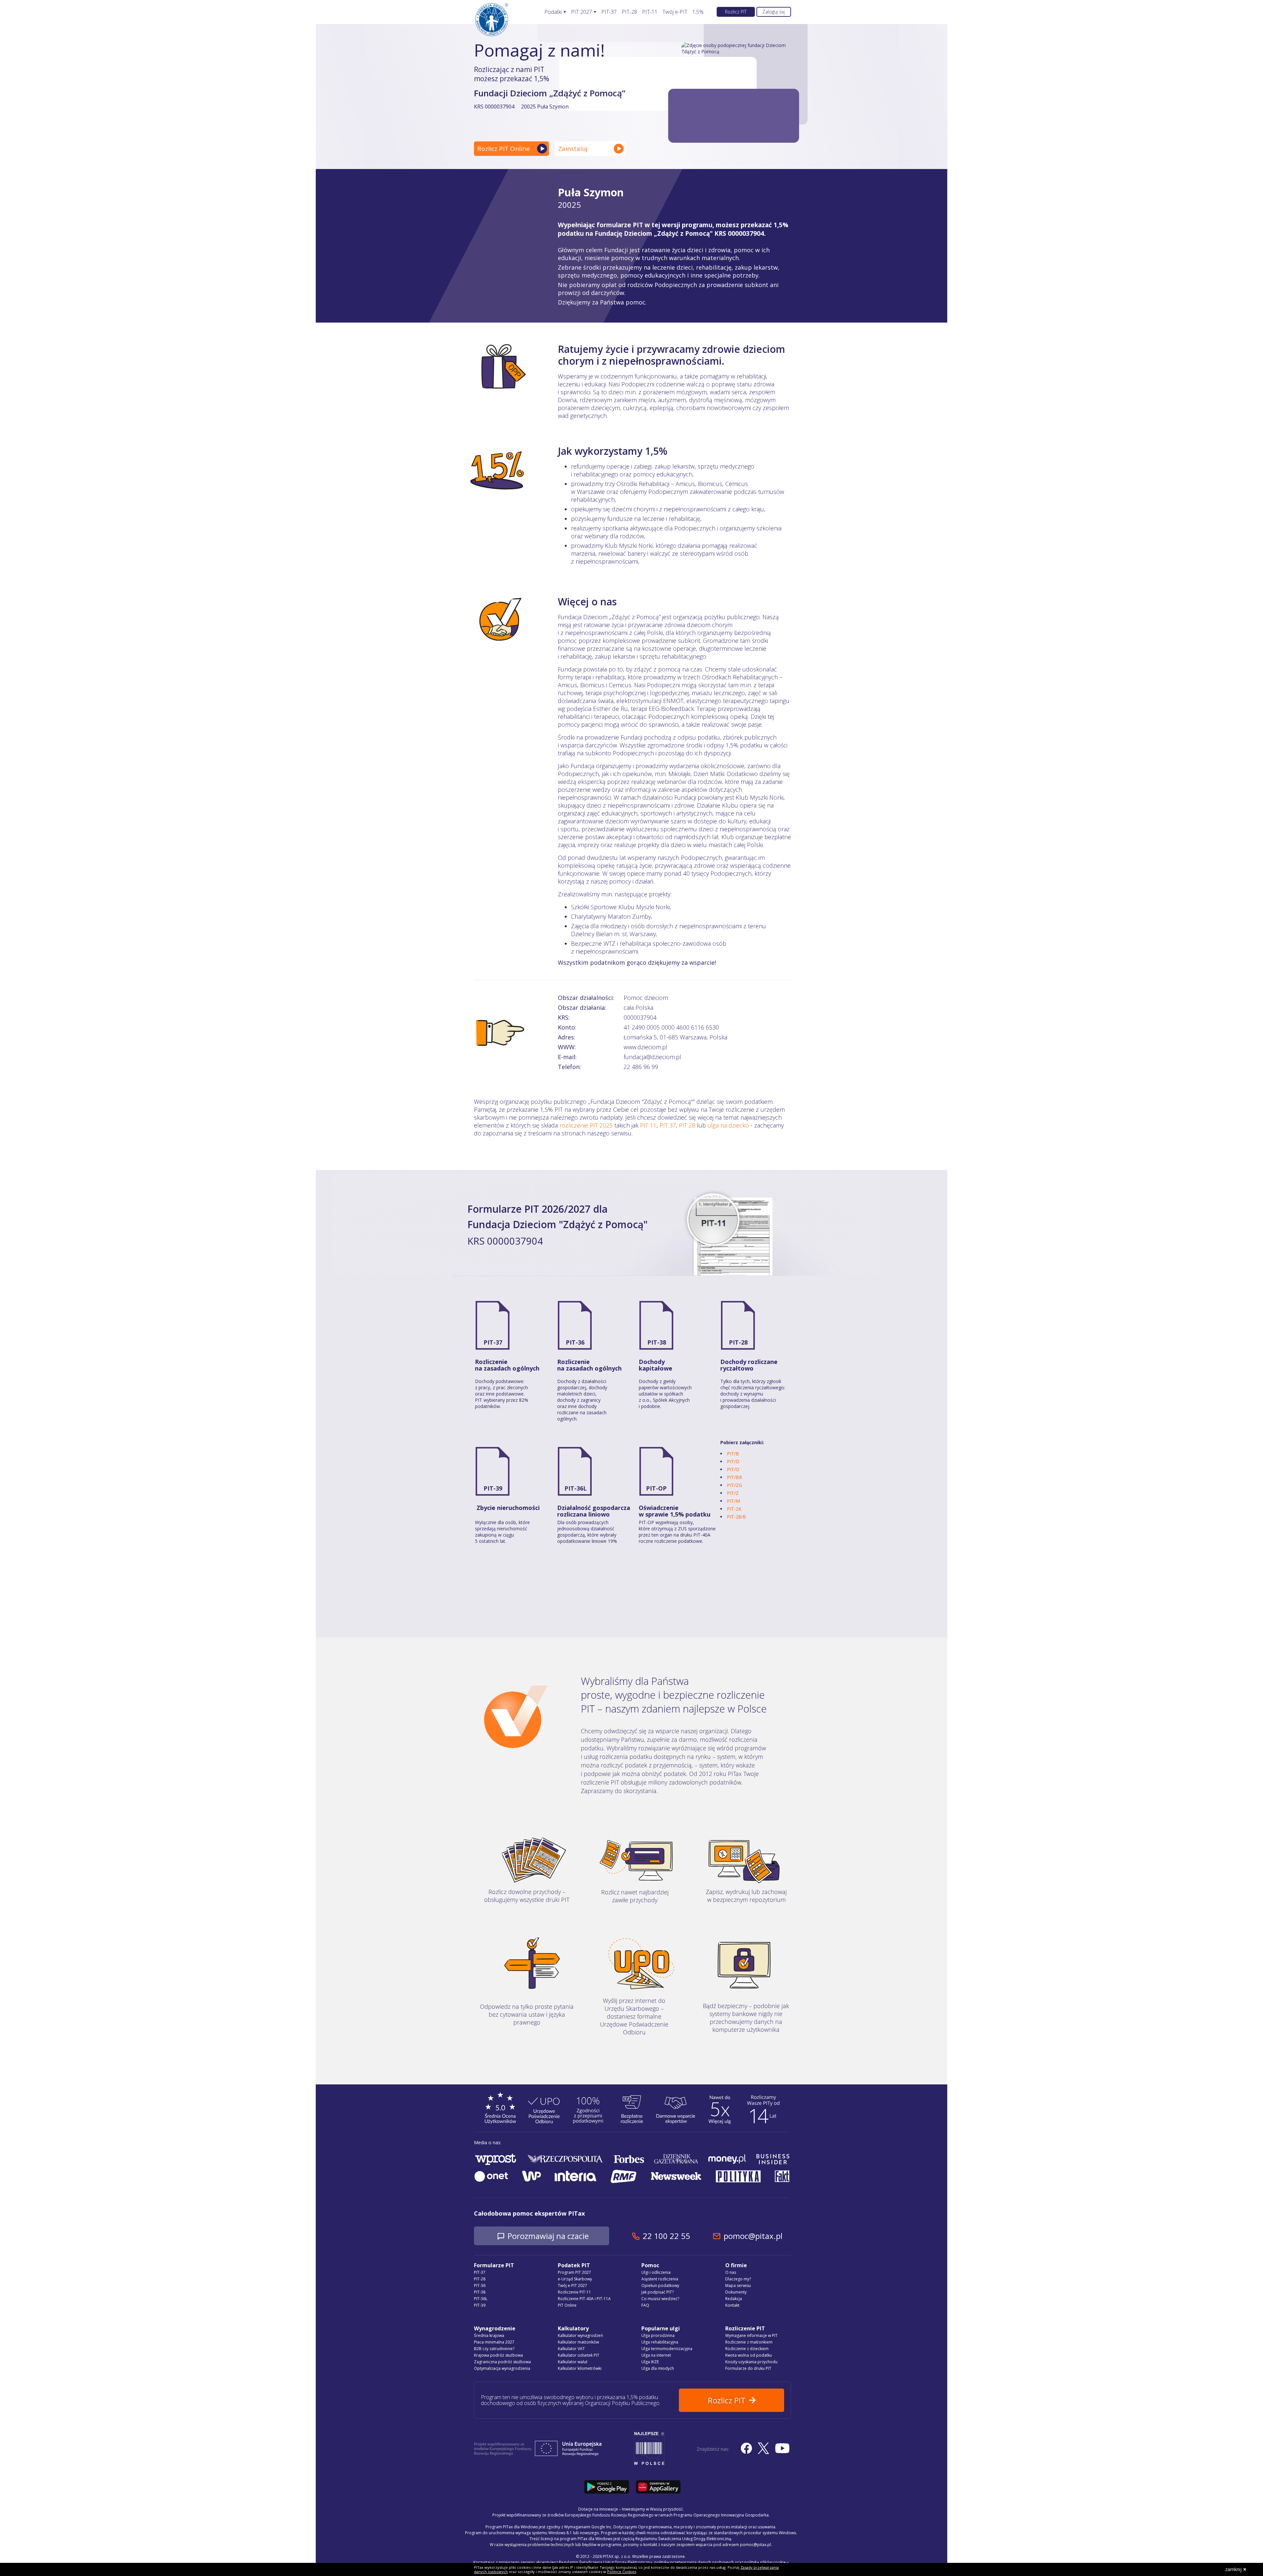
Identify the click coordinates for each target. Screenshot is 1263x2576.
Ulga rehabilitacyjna (660, 2342)
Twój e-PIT (675, 12)
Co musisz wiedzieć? (660, 2299)
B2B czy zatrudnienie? (494, 2349)
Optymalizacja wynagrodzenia (502, 2368)
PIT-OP (656, 1488)
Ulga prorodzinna (658, 2335)
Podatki (553, 12)
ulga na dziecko (728, 1125)
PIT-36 (575, 1342)
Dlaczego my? (738, 2279)
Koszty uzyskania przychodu (751, 2362)
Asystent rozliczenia (660, 2279)
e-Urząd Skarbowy (575, 2279)
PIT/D (733, 1461)
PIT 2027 (582, 12)
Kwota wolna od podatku (749, 2355)
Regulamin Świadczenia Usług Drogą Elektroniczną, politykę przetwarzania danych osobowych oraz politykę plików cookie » (674, 2562)
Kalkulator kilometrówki (580, 2368)
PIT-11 (650, 12)
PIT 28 (687, 1125)
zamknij (1233, 2569)
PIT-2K (734, 1509)
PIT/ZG (734, 1485)
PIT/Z (733, 1493)
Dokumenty (736, 2292)
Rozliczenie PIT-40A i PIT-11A (584, 2299)
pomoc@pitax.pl (753, 2236)
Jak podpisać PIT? (657, 2292)
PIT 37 (668, 1125)
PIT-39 (493, 1488)
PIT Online (567, 2305)
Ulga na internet (656, 2355)
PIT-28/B (736, 1517)
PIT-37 (609, 12)
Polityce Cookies (622, 2572)
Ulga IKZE (650, 2362)
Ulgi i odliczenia (656, 2272)
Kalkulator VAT (571, 2349)
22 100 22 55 (666, 2236)
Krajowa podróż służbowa (498, 2355)
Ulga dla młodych (658, 2368)
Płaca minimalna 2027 (494, 2342)
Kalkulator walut (573, 2362)
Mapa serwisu (738, 2285)
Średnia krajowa (489, 2335)
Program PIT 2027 (574, 2272)
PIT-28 (629, 12)
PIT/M (733, 1501)
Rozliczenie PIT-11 (574, 2292)
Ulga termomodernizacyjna (667, 2349)
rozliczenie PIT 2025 (586, 1125)
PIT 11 (648, 1125)
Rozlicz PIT (736, 12)
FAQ (645, 2305)
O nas (731, 2272)
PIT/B (733, 1454)
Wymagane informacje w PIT (751, 2335)
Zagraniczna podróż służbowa (502, 2362)
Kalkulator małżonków (578, 2342)
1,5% (698, 12)
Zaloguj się (774, 12)
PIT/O (733, 1469)
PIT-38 (657, 1342)
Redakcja (734, 2299)
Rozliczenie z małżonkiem (749, 2342)
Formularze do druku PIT (748, 2368)
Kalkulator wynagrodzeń (580, 2335)
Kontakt (732, 2305)
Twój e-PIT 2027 (572, 2285)
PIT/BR (734, 1477)
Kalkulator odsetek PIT (579, 2355)
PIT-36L (576, 1488)
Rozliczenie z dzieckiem (747, 2349)
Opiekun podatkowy (660, 2285)
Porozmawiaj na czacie (548, 2236)
